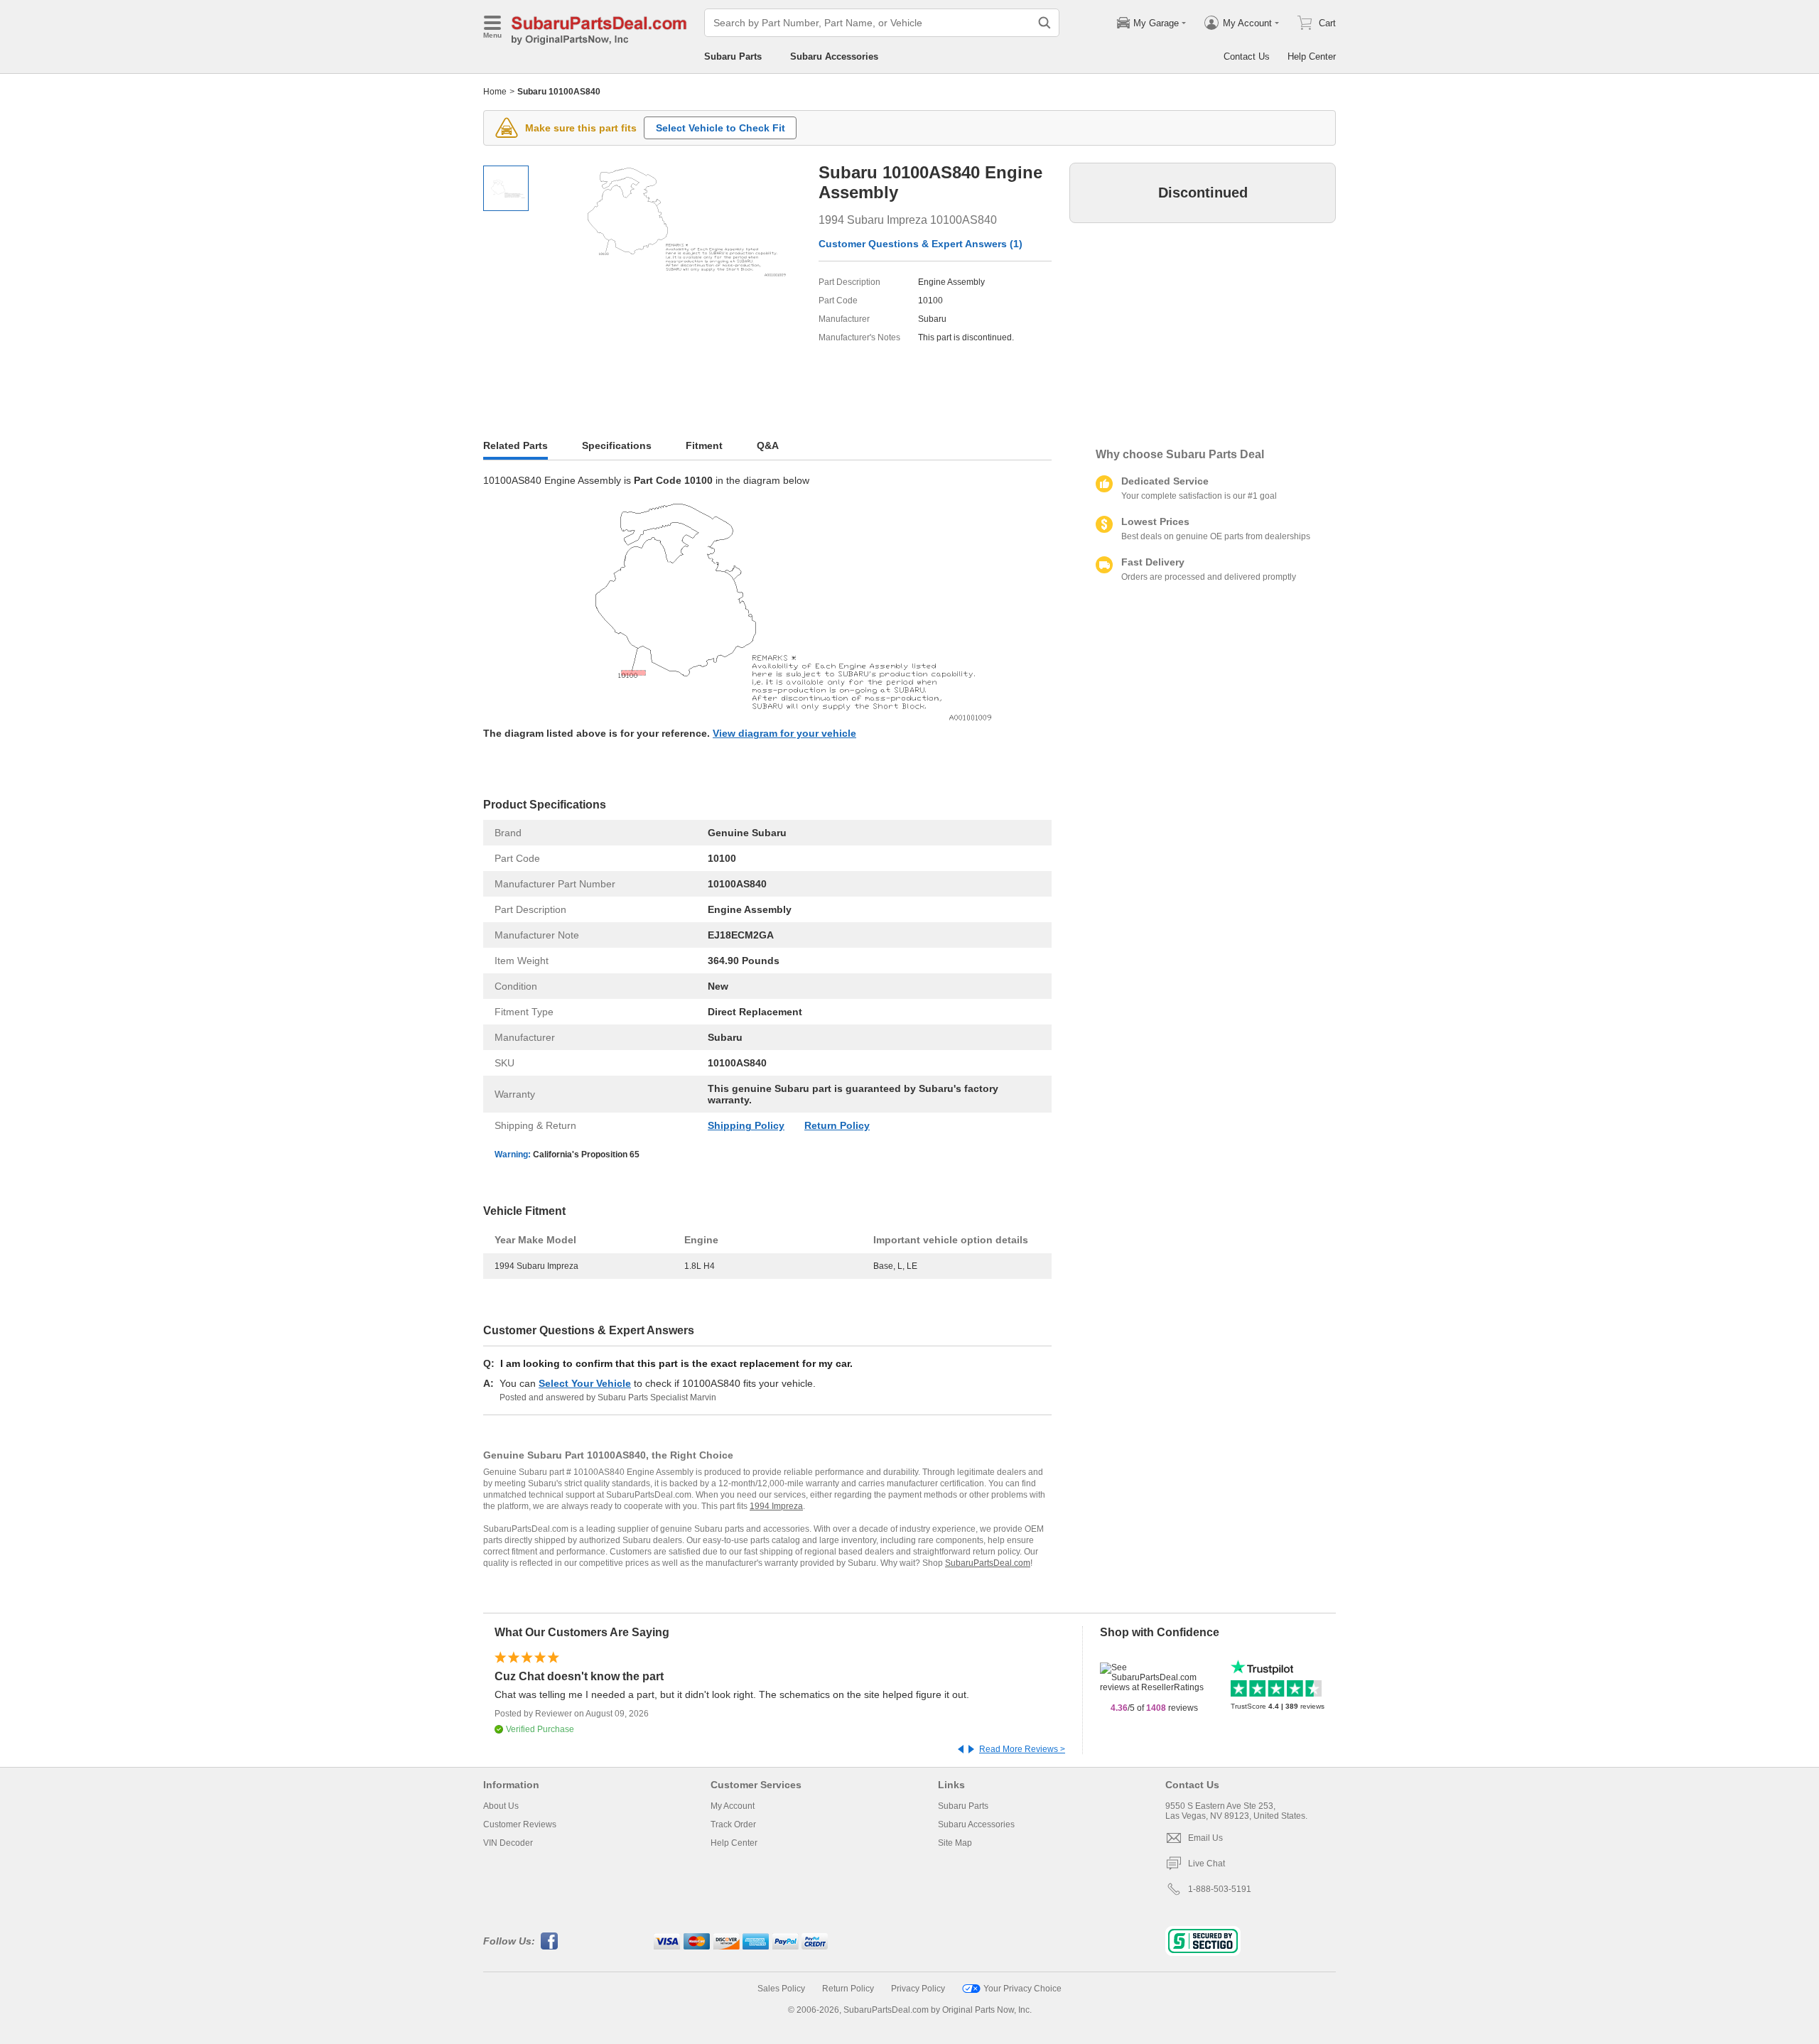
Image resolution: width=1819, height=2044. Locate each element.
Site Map (955, 1843)
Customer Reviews (520, 1824)
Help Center (1312, 56)
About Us (501, 1806)
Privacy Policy (918, 1989)
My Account (733, 1806)
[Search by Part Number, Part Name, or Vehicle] (1045, 23)
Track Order (733, 1824)
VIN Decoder (508, 1843)
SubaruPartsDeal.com (988, 1563)
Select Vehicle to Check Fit (720, 128)
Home (495, 92)
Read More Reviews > (1022, 1749)
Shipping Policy (746, 1125)
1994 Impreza (776, 1506)
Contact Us (1247, 56)
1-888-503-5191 (1220, 1889)
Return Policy (837, 1125)
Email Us (1205, 1838)
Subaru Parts (733, 56)
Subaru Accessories (834, 56)
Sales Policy (781, 1989)
